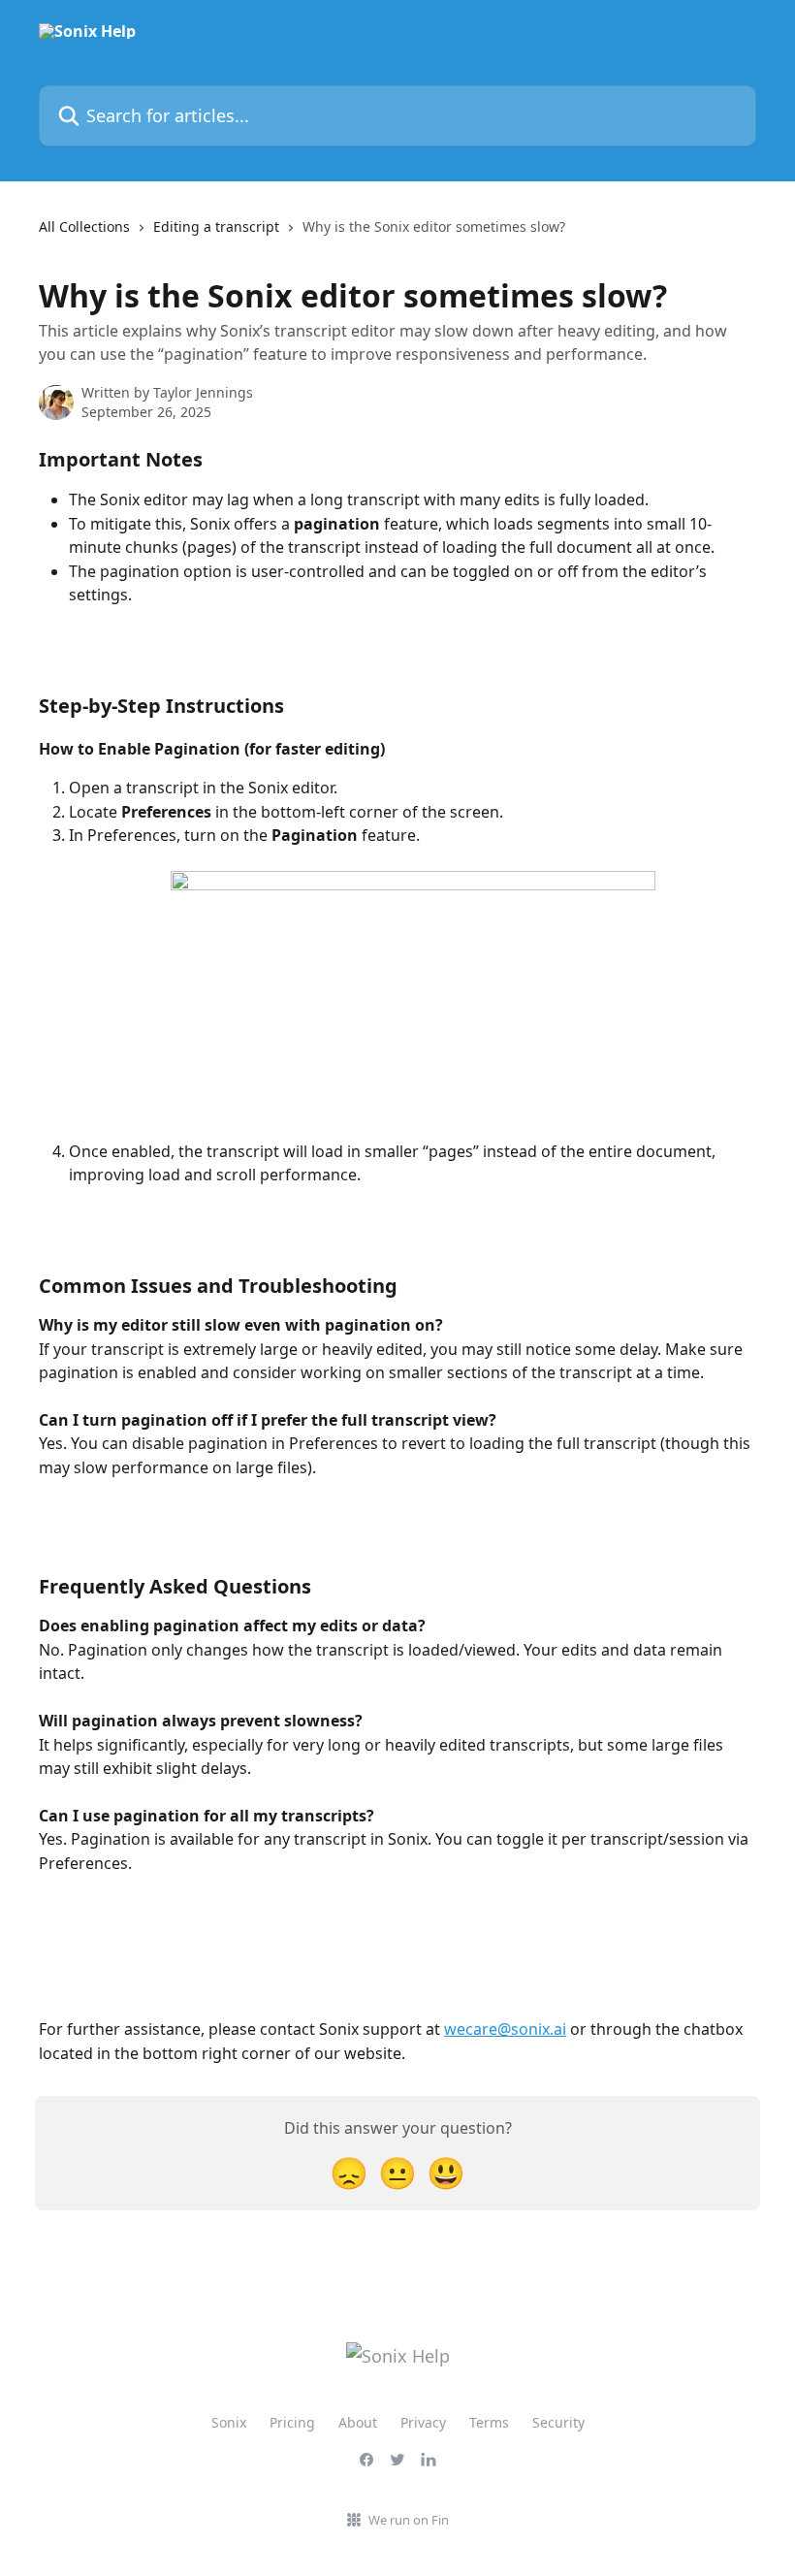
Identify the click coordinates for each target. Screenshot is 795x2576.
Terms (489, 2422)
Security (558, 2422)
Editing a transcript (216, 226)
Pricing (292, 2422)
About (358, 2422)
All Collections (84, 226)
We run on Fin (409, 2520)
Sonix (229, 2422)
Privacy (423, 2422)
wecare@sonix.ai (505, 2029)
